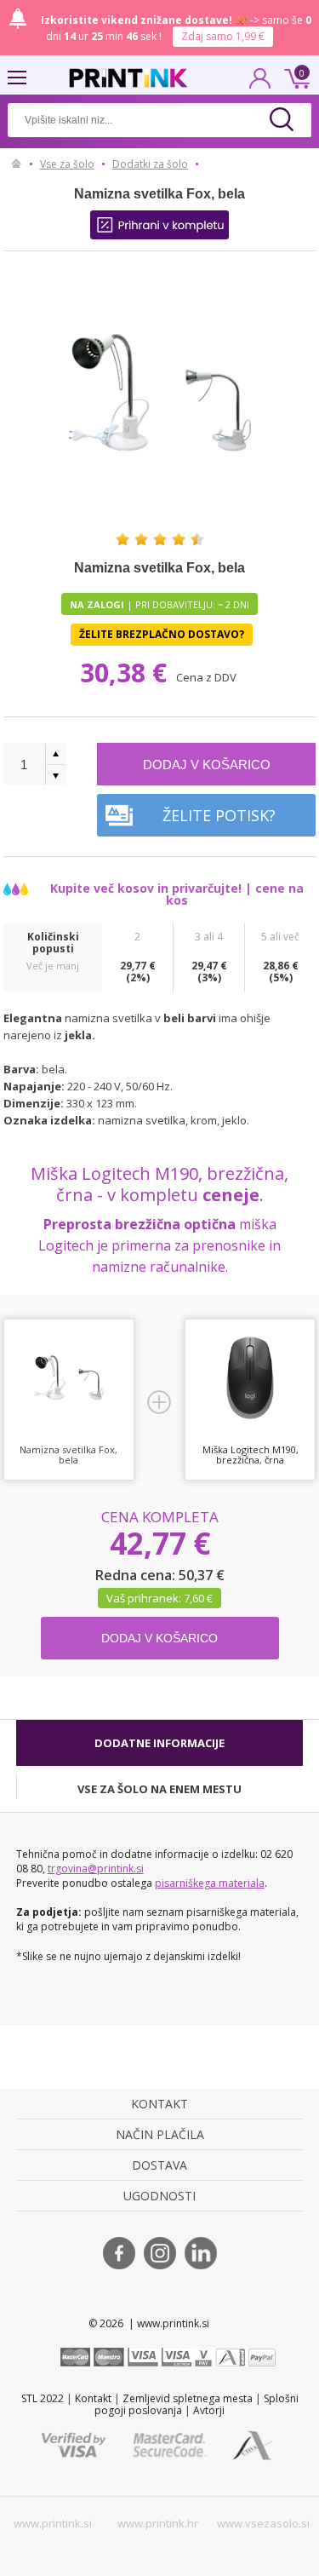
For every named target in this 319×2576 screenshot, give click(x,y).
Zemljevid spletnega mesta (188, 2398)
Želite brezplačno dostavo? (162, 634)
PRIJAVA (260, 83)
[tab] (160, 1743)
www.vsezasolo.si (263, 2523)
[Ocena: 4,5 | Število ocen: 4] (160, 539)
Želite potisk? (219, 815)
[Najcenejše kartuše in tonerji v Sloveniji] (128, 78)
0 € (294, 77)
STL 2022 (43, 2398)
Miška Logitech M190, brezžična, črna (251, 1455)
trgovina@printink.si (96, 1869)
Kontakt (93, 2398)
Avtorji (209, 2410)
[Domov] (17, 164)
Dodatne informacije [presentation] (159, 1743)
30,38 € (127, 673)
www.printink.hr (158, 2523)
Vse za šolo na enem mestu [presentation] (159, 1789)
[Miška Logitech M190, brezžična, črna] (250, 1378)
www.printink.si (53, 2523)
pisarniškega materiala (210, 1883)
